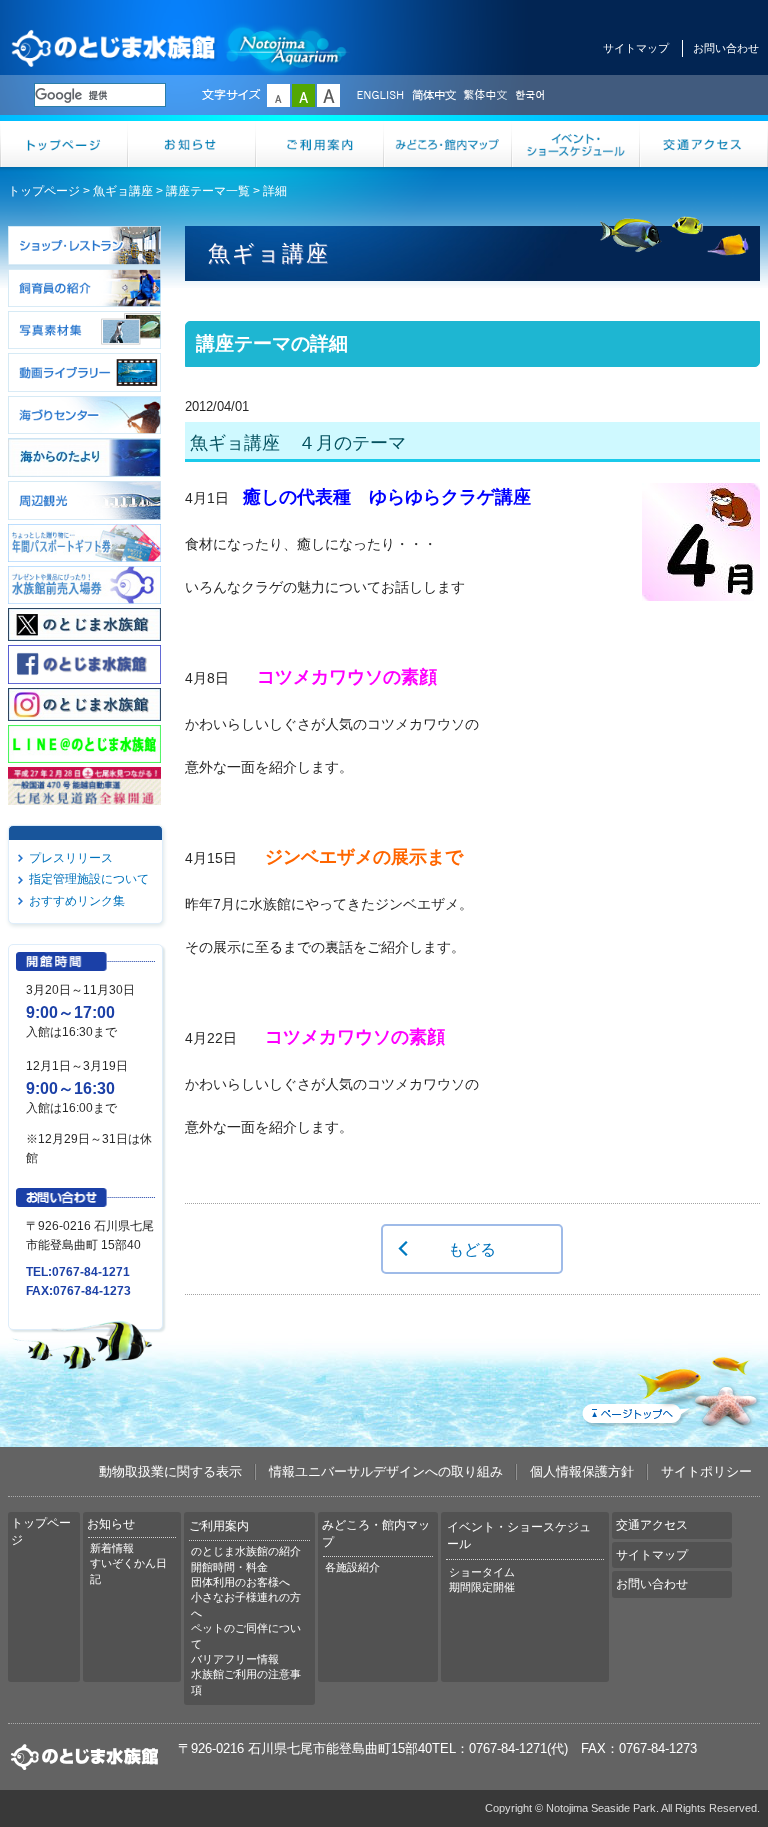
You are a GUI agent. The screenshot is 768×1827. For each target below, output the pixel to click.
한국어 (532, 96)
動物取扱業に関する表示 (170, 1471)
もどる (472, 1249)
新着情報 (112, 1548)
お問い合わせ (726, 48)
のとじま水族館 (180, 47)
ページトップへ (669, 1388)
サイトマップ (636, 48)
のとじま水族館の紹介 (246, 1551)
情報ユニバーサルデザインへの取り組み (386, 1471)
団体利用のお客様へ (240, 1582)
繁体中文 (485, 96)
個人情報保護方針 (582, 1471)
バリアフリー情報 (235, 1659)
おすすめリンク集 (77, 901)
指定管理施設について (89, 879)
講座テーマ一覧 (208, 191)
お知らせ (192, 144)
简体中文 (433, 96)
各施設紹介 (352, 1567)
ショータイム (482, 1572)
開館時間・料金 (229, 1567)
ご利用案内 (320, 144)
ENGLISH (380, 96)
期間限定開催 (482, 1587)
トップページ (64, 144)
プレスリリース (71, 858)
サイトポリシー (706, 1471)
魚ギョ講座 (123, 191)
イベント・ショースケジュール (576, 144)
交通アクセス (704, 144)
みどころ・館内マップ (448, 144)
